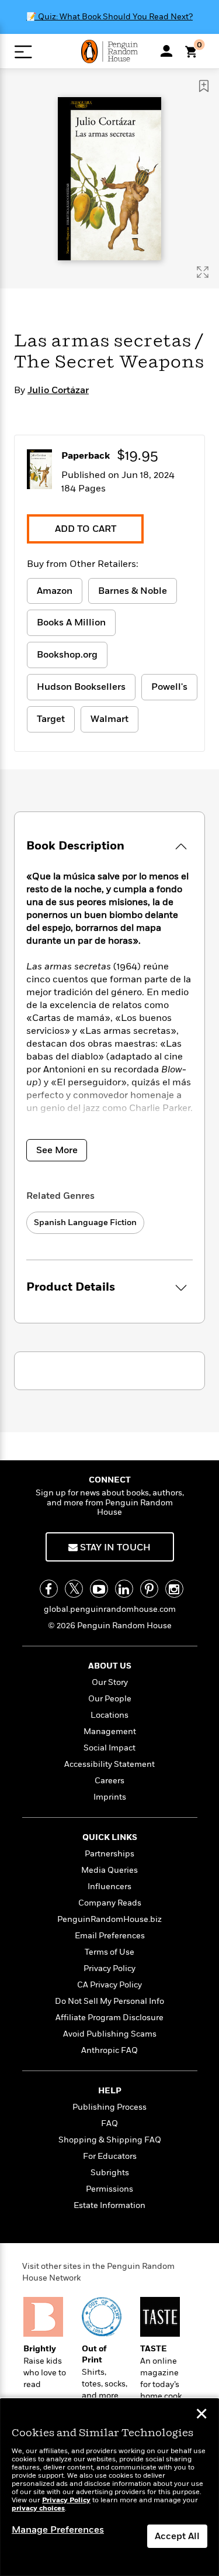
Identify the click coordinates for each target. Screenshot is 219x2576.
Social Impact (109, 1748)
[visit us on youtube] (99, 1589)
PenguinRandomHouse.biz (109, 1919)
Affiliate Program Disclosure (109, 2018)
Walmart (109, 719)
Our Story (110, 1682)
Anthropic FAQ (109, 2050)
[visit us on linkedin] (124, 1589)
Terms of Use (109, 1952)
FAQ (109, 2123)
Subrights (110, 2173)
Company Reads (110, 1903)
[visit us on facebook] (49, 1589)
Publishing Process (109, 2107)
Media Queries (109, 1870)
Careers (109, 1781)
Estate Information (109, 2205)
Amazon (55, 591)
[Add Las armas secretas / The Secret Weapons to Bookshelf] (204, 86)
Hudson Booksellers (81, 687)
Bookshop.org (67, 655)
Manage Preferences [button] (58, 2530)
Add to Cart (86, 529)
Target (51, 719)
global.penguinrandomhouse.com (110, 1609)
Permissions (109, 2189)
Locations (109, 1715)
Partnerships (109, 1854)
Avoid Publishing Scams (110, 2034)
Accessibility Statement (109, 1764)
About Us (110, 1666)
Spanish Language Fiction (85, 1222)
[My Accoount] (166, 51)
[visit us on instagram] (174, 1589)
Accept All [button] (177, 2536)
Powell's (169, 687)
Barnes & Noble (133, 591)
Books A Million (71, 622)
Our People (110, 1699)
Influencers (109, 1887)
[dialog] (109, 2487)
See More (57, 1150)
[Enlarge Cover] (203, 272)
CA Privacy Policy (109, 1985)
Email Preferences (110, 1936)
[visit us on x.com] (74, 1589)
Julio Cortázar (58, 390)
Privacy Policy (109, 1968)
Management (110, 1731)
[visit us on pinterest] (149, 1589)
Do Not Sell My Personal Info (109, 2001)
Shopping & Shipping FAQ (110, 2140)
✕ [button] (201, 2415)
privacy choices (38, 2508)
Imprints (110, 1797)
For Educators (110, 2156)
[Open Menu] (23, 52)
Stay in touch (114, 1547)
